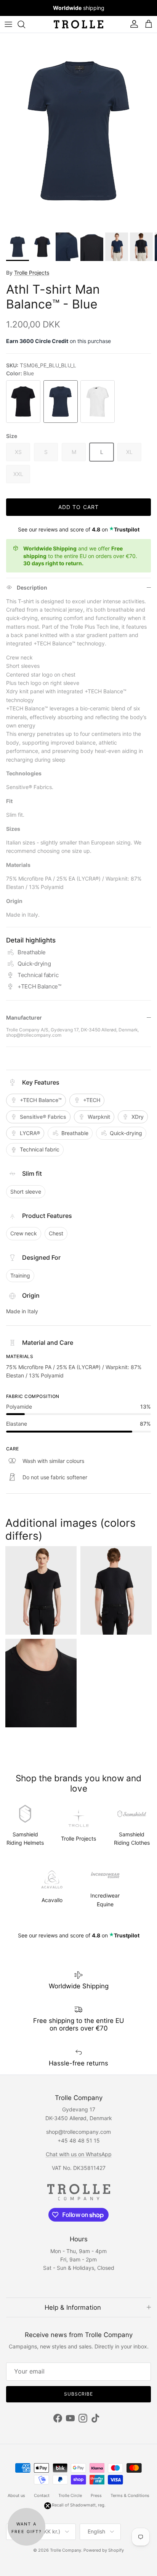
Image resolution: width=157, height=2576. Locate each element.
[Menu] (8, 24)
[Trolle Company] (78, 24)
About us (16, 2495)
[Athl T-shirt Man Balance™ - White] (97, 402)
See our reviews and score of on (79, 529)
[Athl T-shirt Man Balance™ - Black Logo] (23, 402)
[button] (26, 2527)
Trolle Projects (32, 273)
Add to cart (78, 507)
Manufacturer (24, 1018)
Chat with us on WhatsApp (79, 2154)
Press (96, 2495)
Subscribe (79, 2394)
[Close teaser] (48, 2506)
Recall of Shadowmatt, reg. (79, 2505)
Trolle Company (66, 2550)
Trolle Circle (70, 2495)
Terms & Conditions (130, 2495)
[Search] (25, 24)
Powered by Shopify (104, 2550)
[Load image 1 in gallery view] (78, 131)
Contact (42, 2495)
